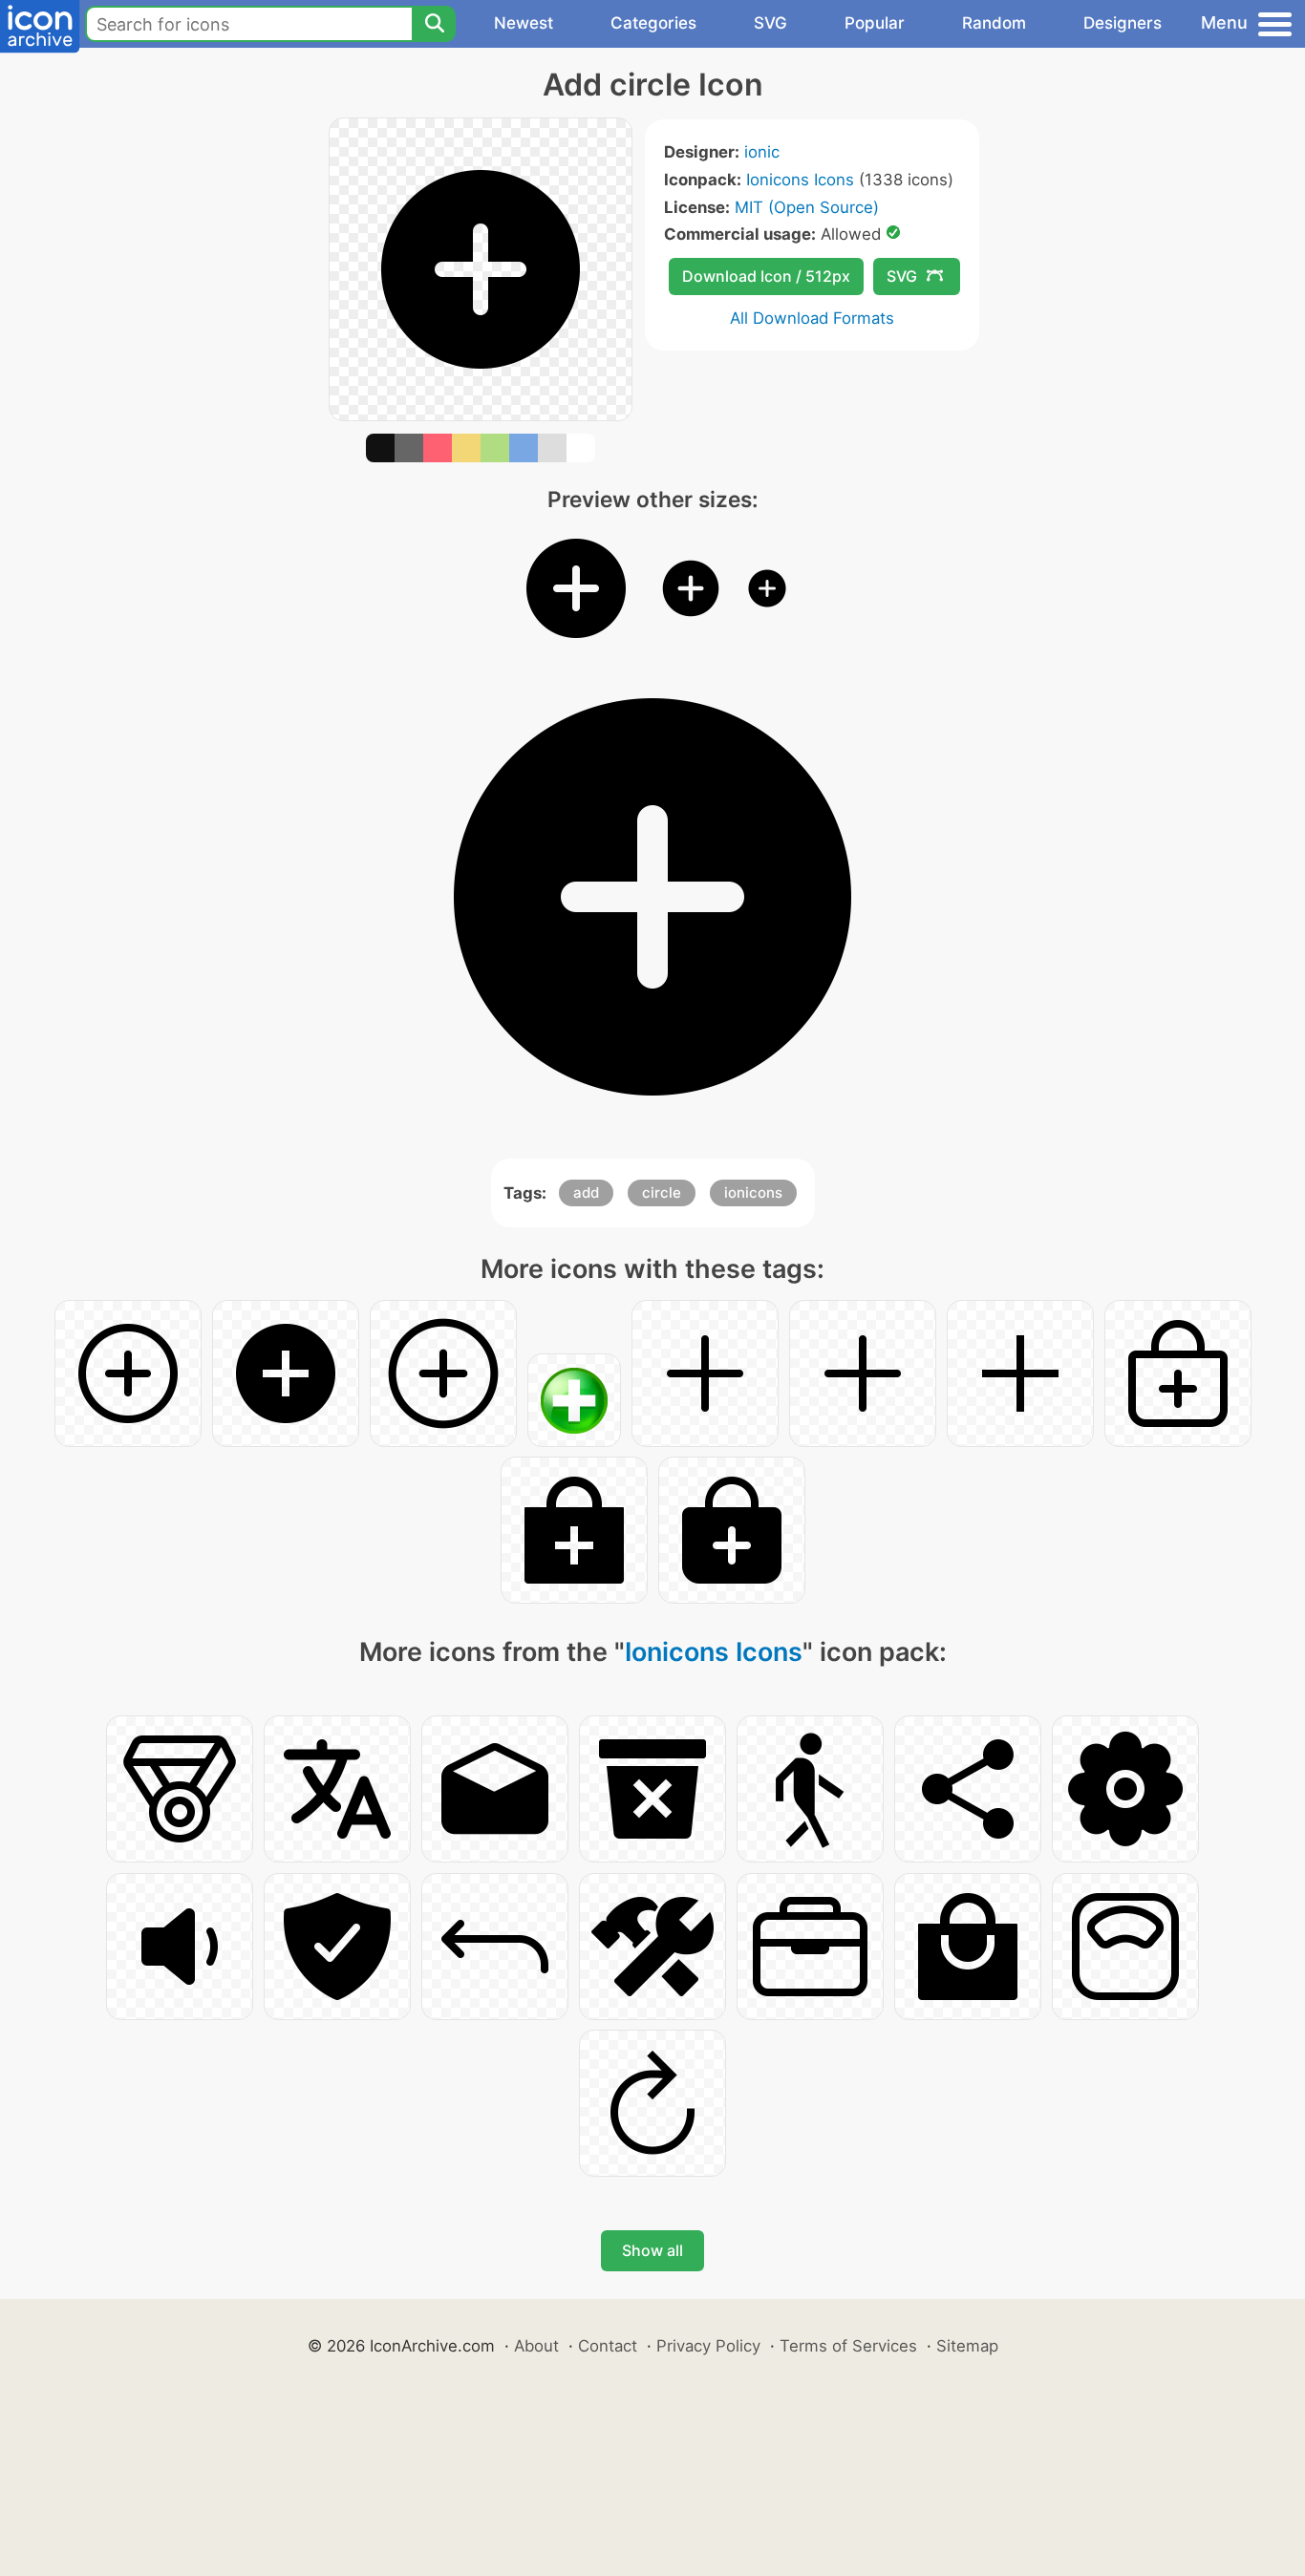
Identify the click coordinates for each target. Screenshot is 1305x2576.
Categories (653, 23)
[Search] (434, 24)
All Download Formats (812, 318)
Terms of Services (848, 2346)
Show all (652, 2250)
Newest (524, 23)
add (586, 1192)
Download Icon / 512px (766, 276)
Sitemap (967, 2346)
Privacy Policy (708, 2346)
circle (662, 1192)
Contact (608, 2346)
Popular (875, 23)
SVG (770, 23)
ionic (762, 152)
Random (994, 23)
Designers (1123, 23)
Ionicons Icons (800, 180)
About (536, 2346)
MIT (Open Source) (807, 207)
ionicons (753, 1192)
